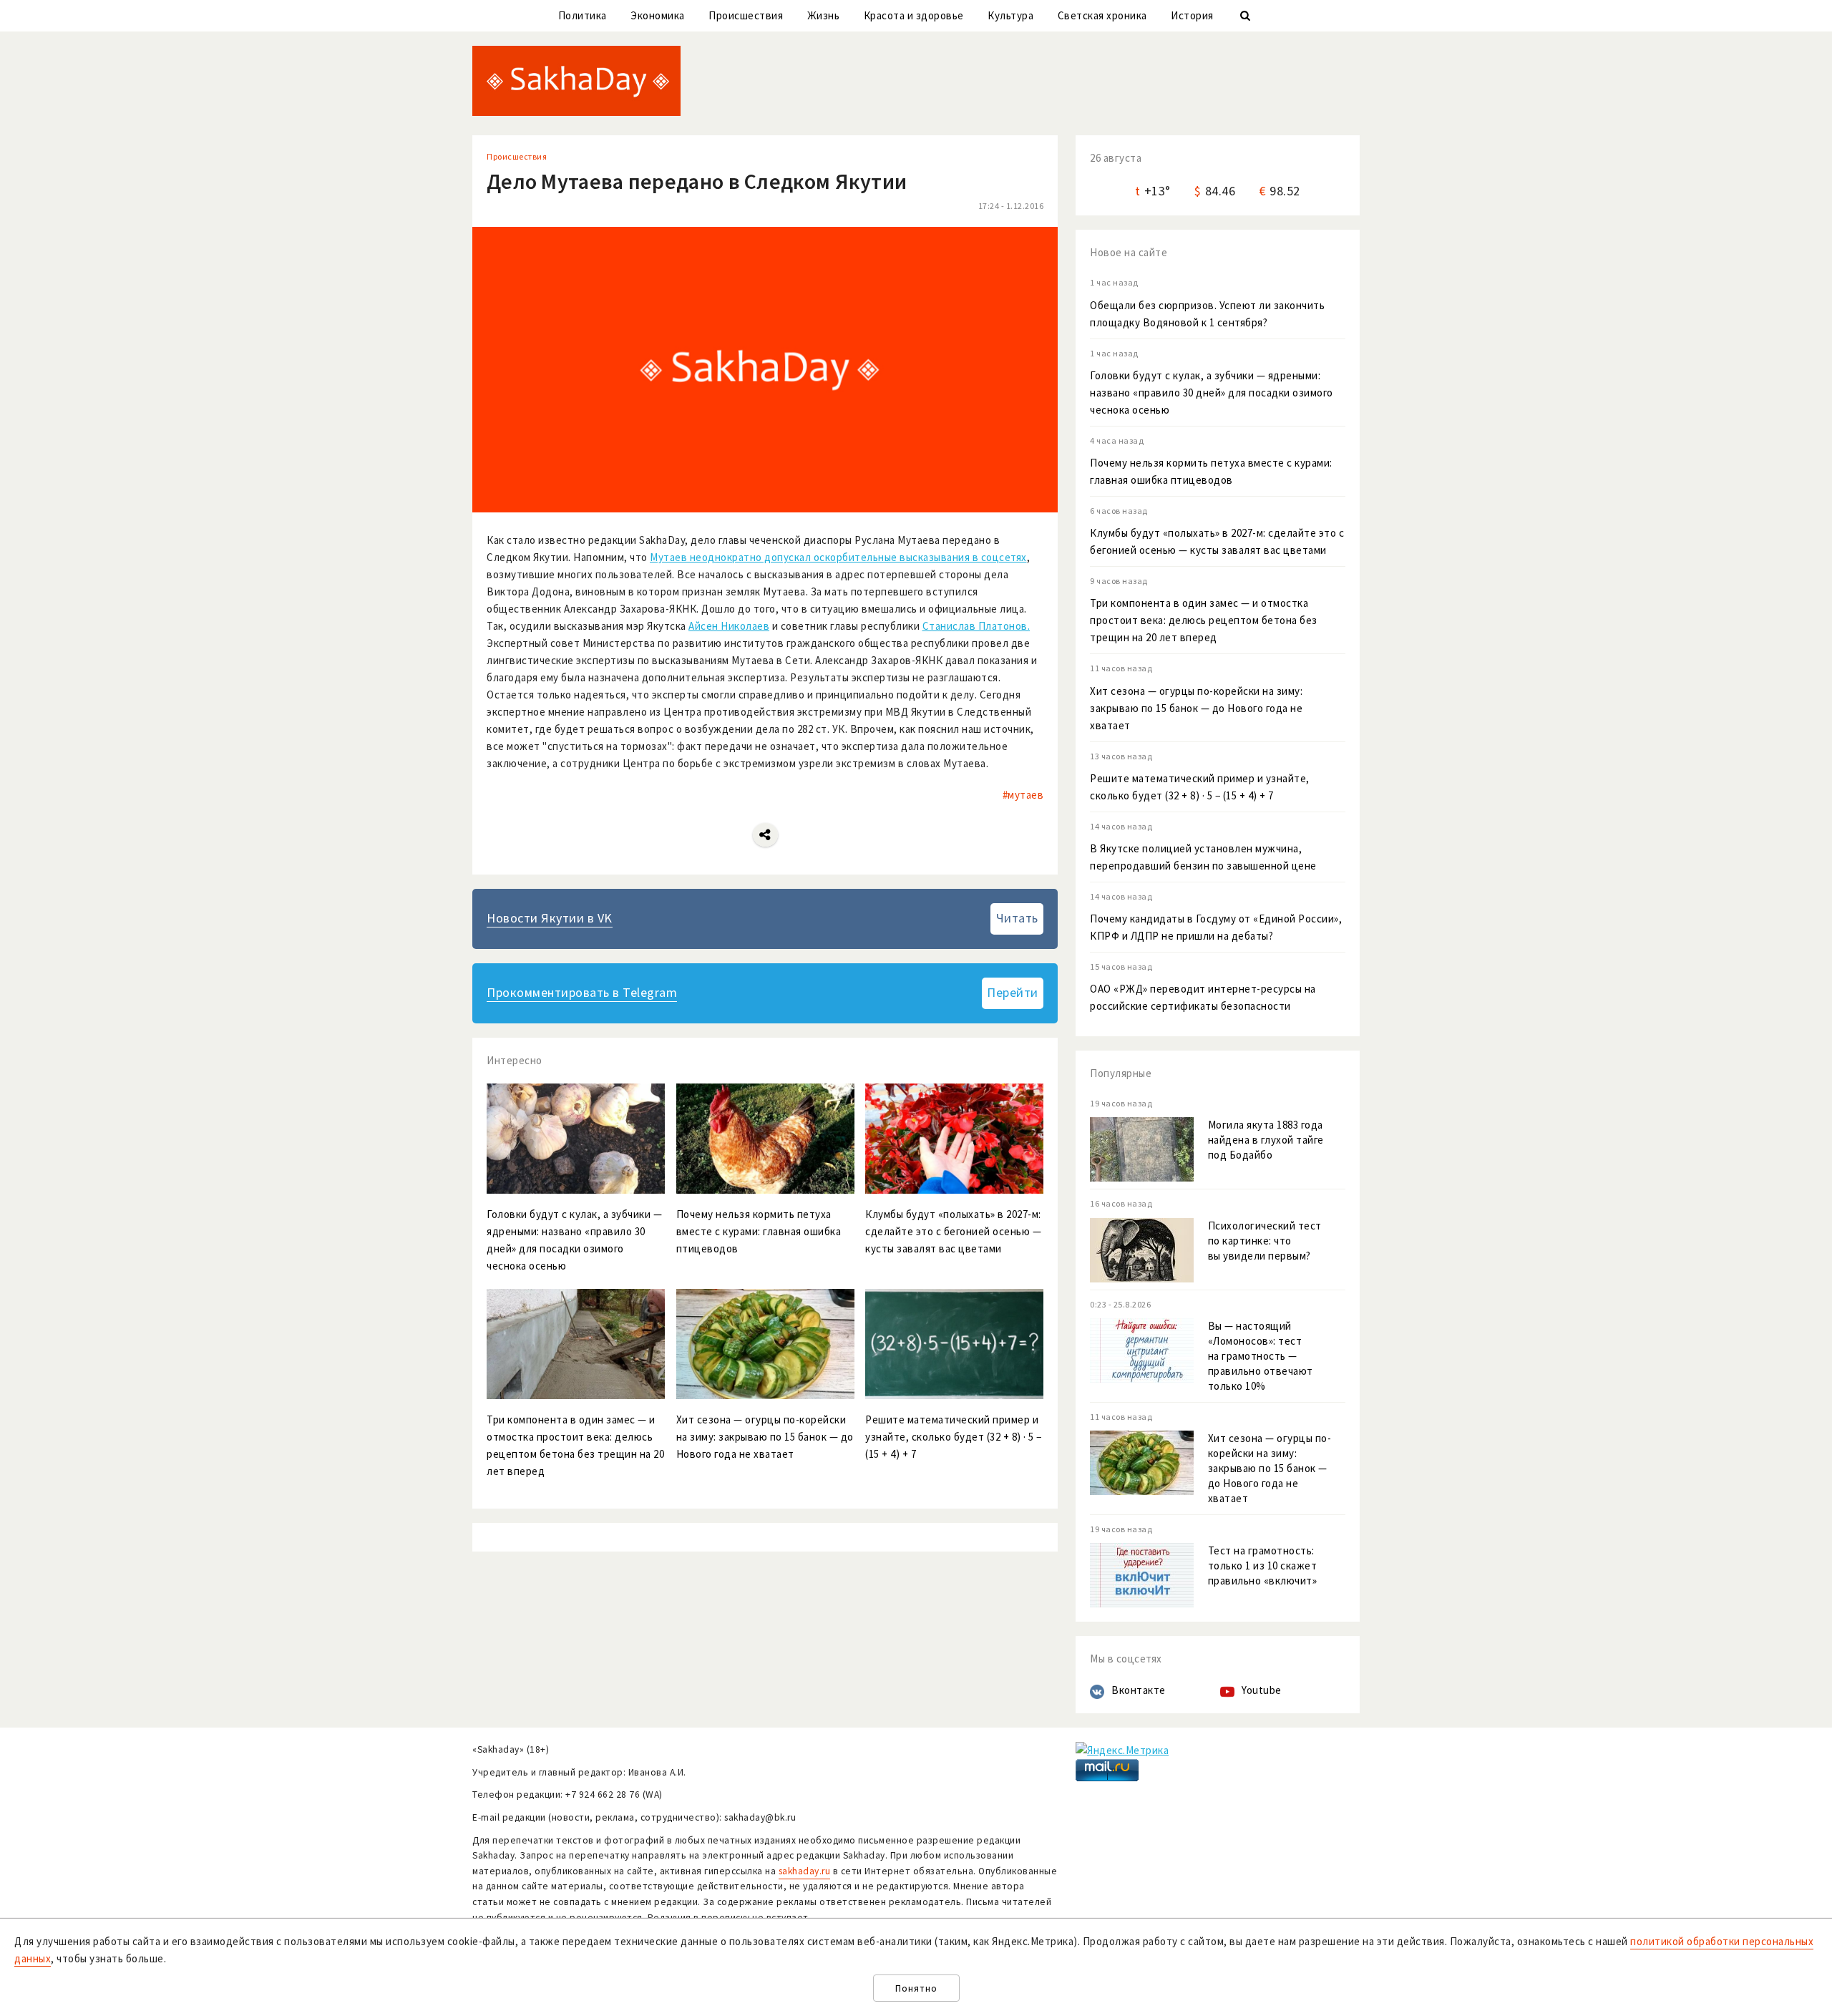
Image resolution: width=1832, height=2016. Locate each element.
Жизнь (824, 15)
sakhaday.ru (805, 1871)
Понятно (916, 1988)
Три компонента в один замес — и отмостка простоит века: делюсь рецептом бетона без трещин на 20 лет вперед (1204, 620)
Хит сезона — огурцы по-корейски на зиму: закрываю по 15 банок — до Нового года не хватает (1196, 708)
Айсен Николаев (729, 626)
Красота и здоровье (914, 15)
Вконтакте (1139, 1690)
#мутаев (1023, 795)
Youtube (1262, 1690)
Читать (1017, 918)
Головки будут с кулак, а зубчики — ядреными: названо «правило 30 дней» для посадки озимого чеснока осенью (1212, 393)
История (1192, 15)
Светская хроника (1102, 15)
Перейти (1013, 992)
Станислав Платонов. (976, 626)
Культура (1010, 15)
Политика (583, 15)
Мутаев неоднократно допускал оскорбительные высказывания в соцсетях (838, 557)
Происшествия (746, 15)
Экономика (658, 15)
